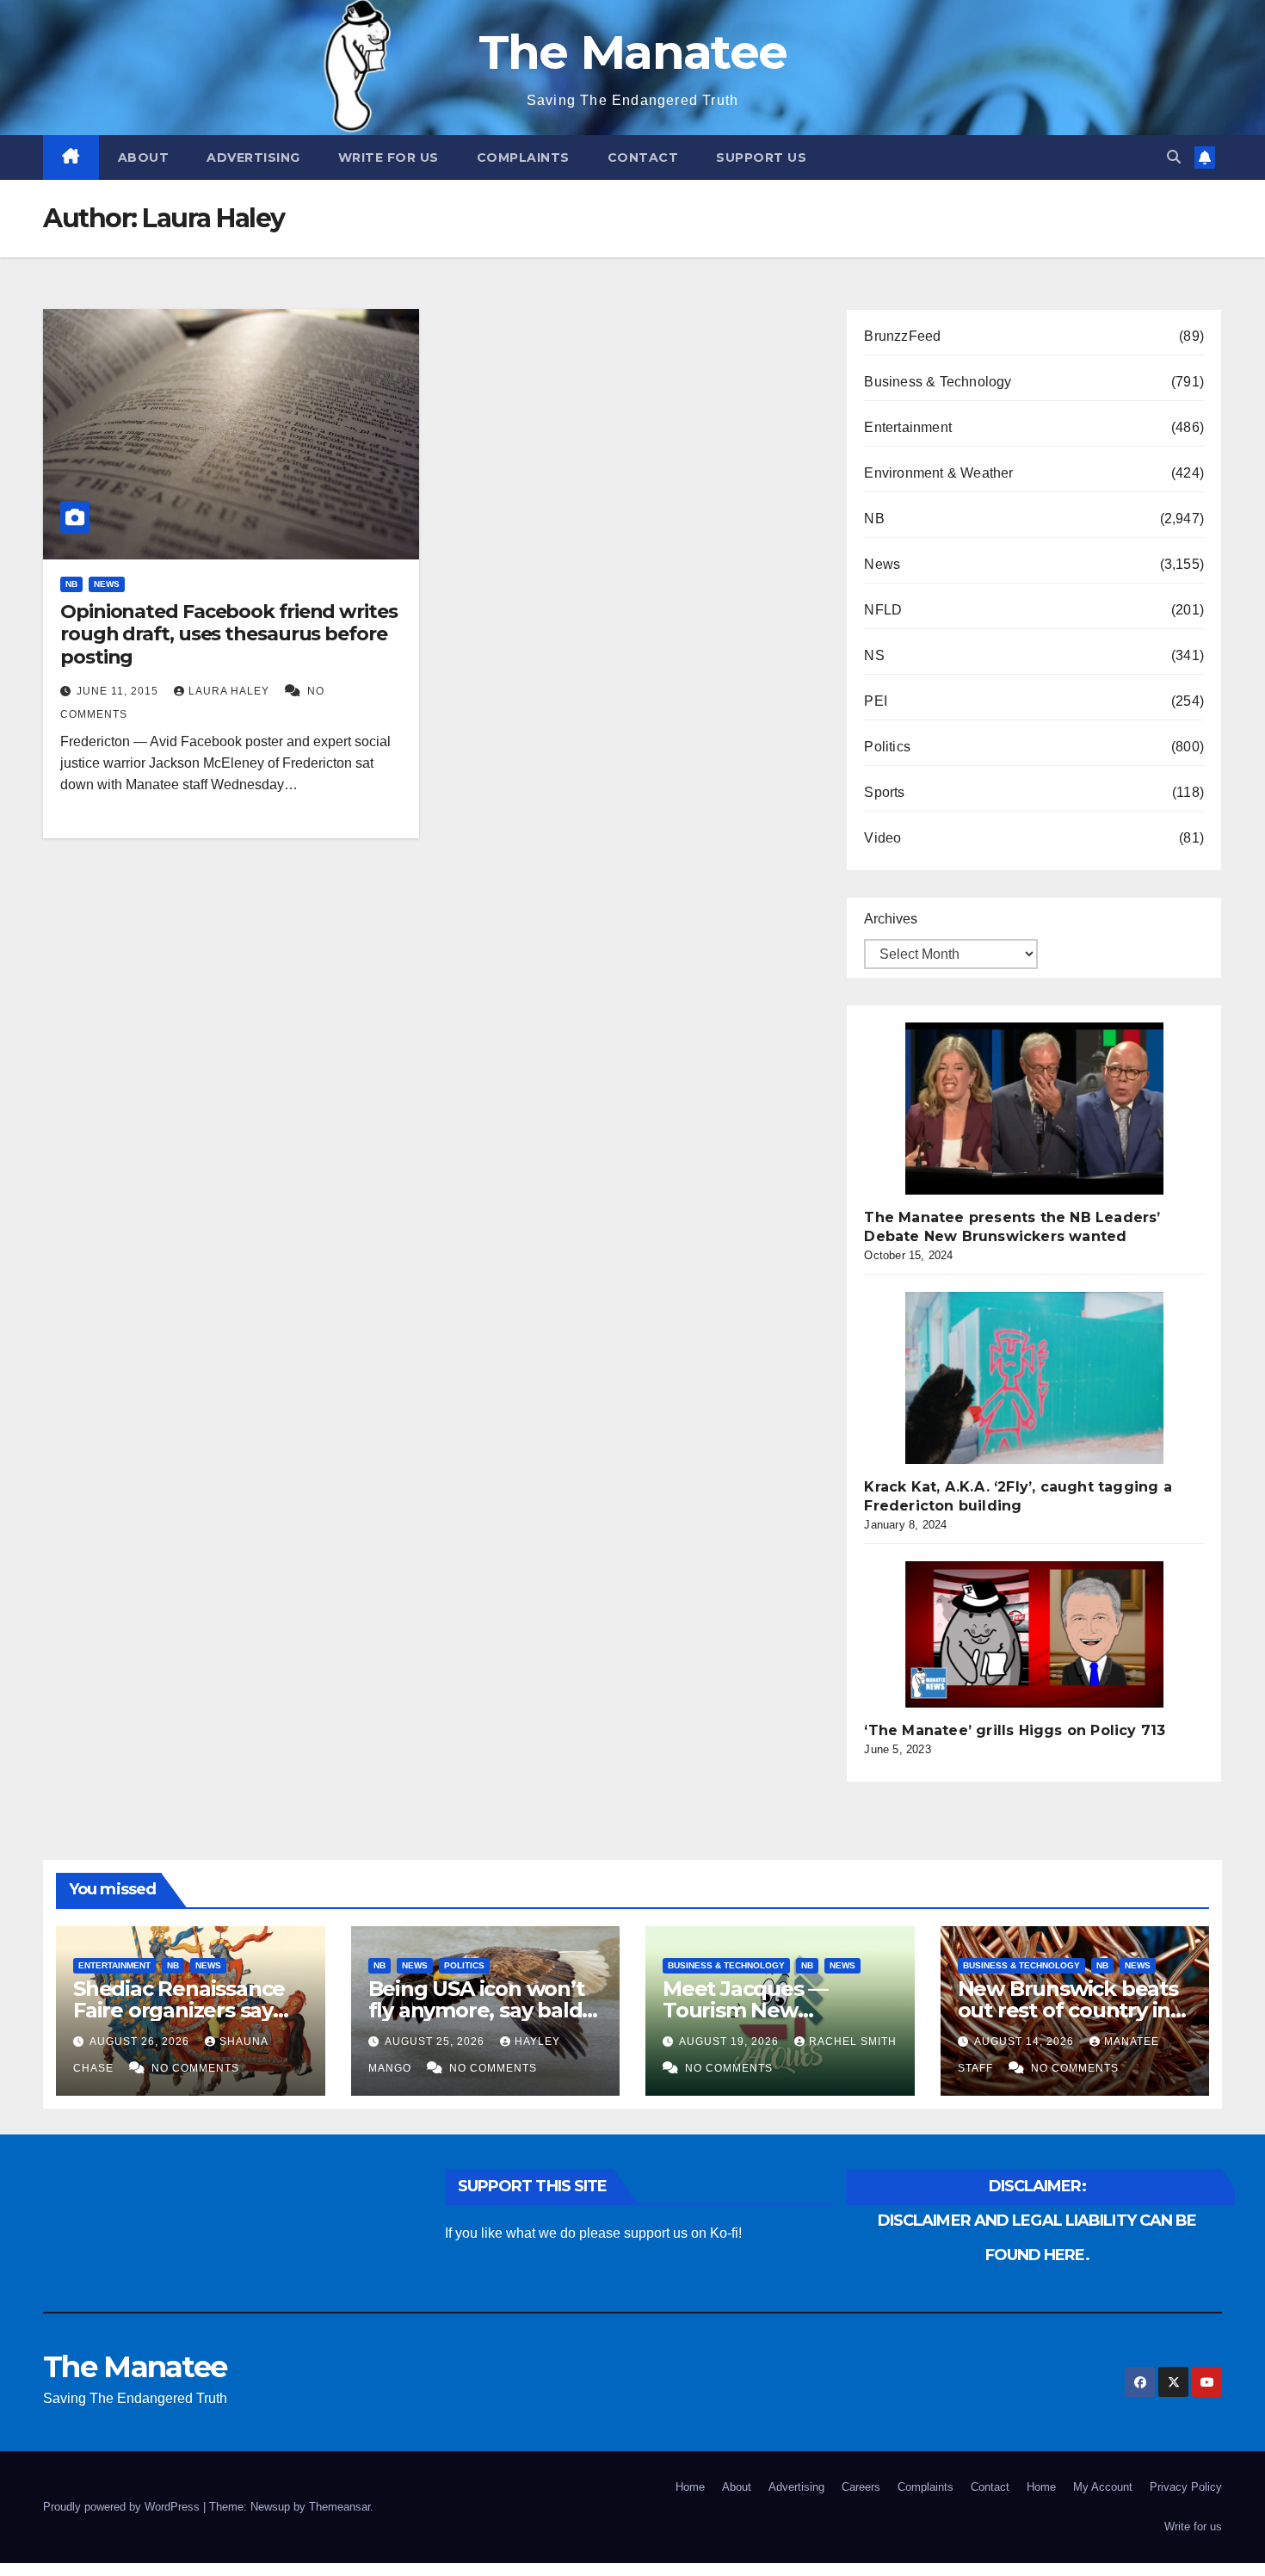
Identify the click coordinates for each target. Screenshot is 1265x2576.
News (107, 584)
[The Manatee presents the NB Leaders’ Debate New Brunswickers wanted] (1034, 1109)
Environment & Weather (938, 473)
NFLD (883, 610)
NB (71, 584)
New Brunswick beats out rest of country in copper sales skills (1068, 2010)
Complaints (523, 158)
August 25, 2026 (436, 2042)
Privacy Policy (1186, 2487)
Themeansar (339, 2507)
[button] (1174, 157)
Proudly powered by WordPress (123, 2507)
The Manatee (632, 52)
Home (690, 2487)
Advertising (253, 158)
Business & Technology (938, 382)
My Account (1103, 2487)
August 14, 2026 (1026, 2042)
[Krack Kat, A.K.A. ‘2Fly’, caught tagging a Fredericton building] (1034, 1378)
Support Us (761, 158)
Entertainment (908, 427)
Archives (891, 919)
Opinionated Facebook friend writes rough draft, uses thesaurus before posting (229, 634)
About (144, 158)
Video (882, 838)
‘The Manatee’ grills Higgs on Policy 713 (1015, 1730)
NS (874, 655)
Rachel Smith (853, 2042)
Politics (887, 747)
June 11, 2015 (119, 691)
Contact (643, 158)
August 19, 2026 (731, 2042)
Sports (884, 792)
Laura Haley (231, 691)
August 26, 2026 (141, 2042)
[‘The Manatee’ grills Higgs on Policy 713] (1034, 1634)
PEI (876, 701)
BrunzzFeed (902, 336)
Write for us (389, 158)
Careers (861, 2487)
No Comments (195, 2068)
